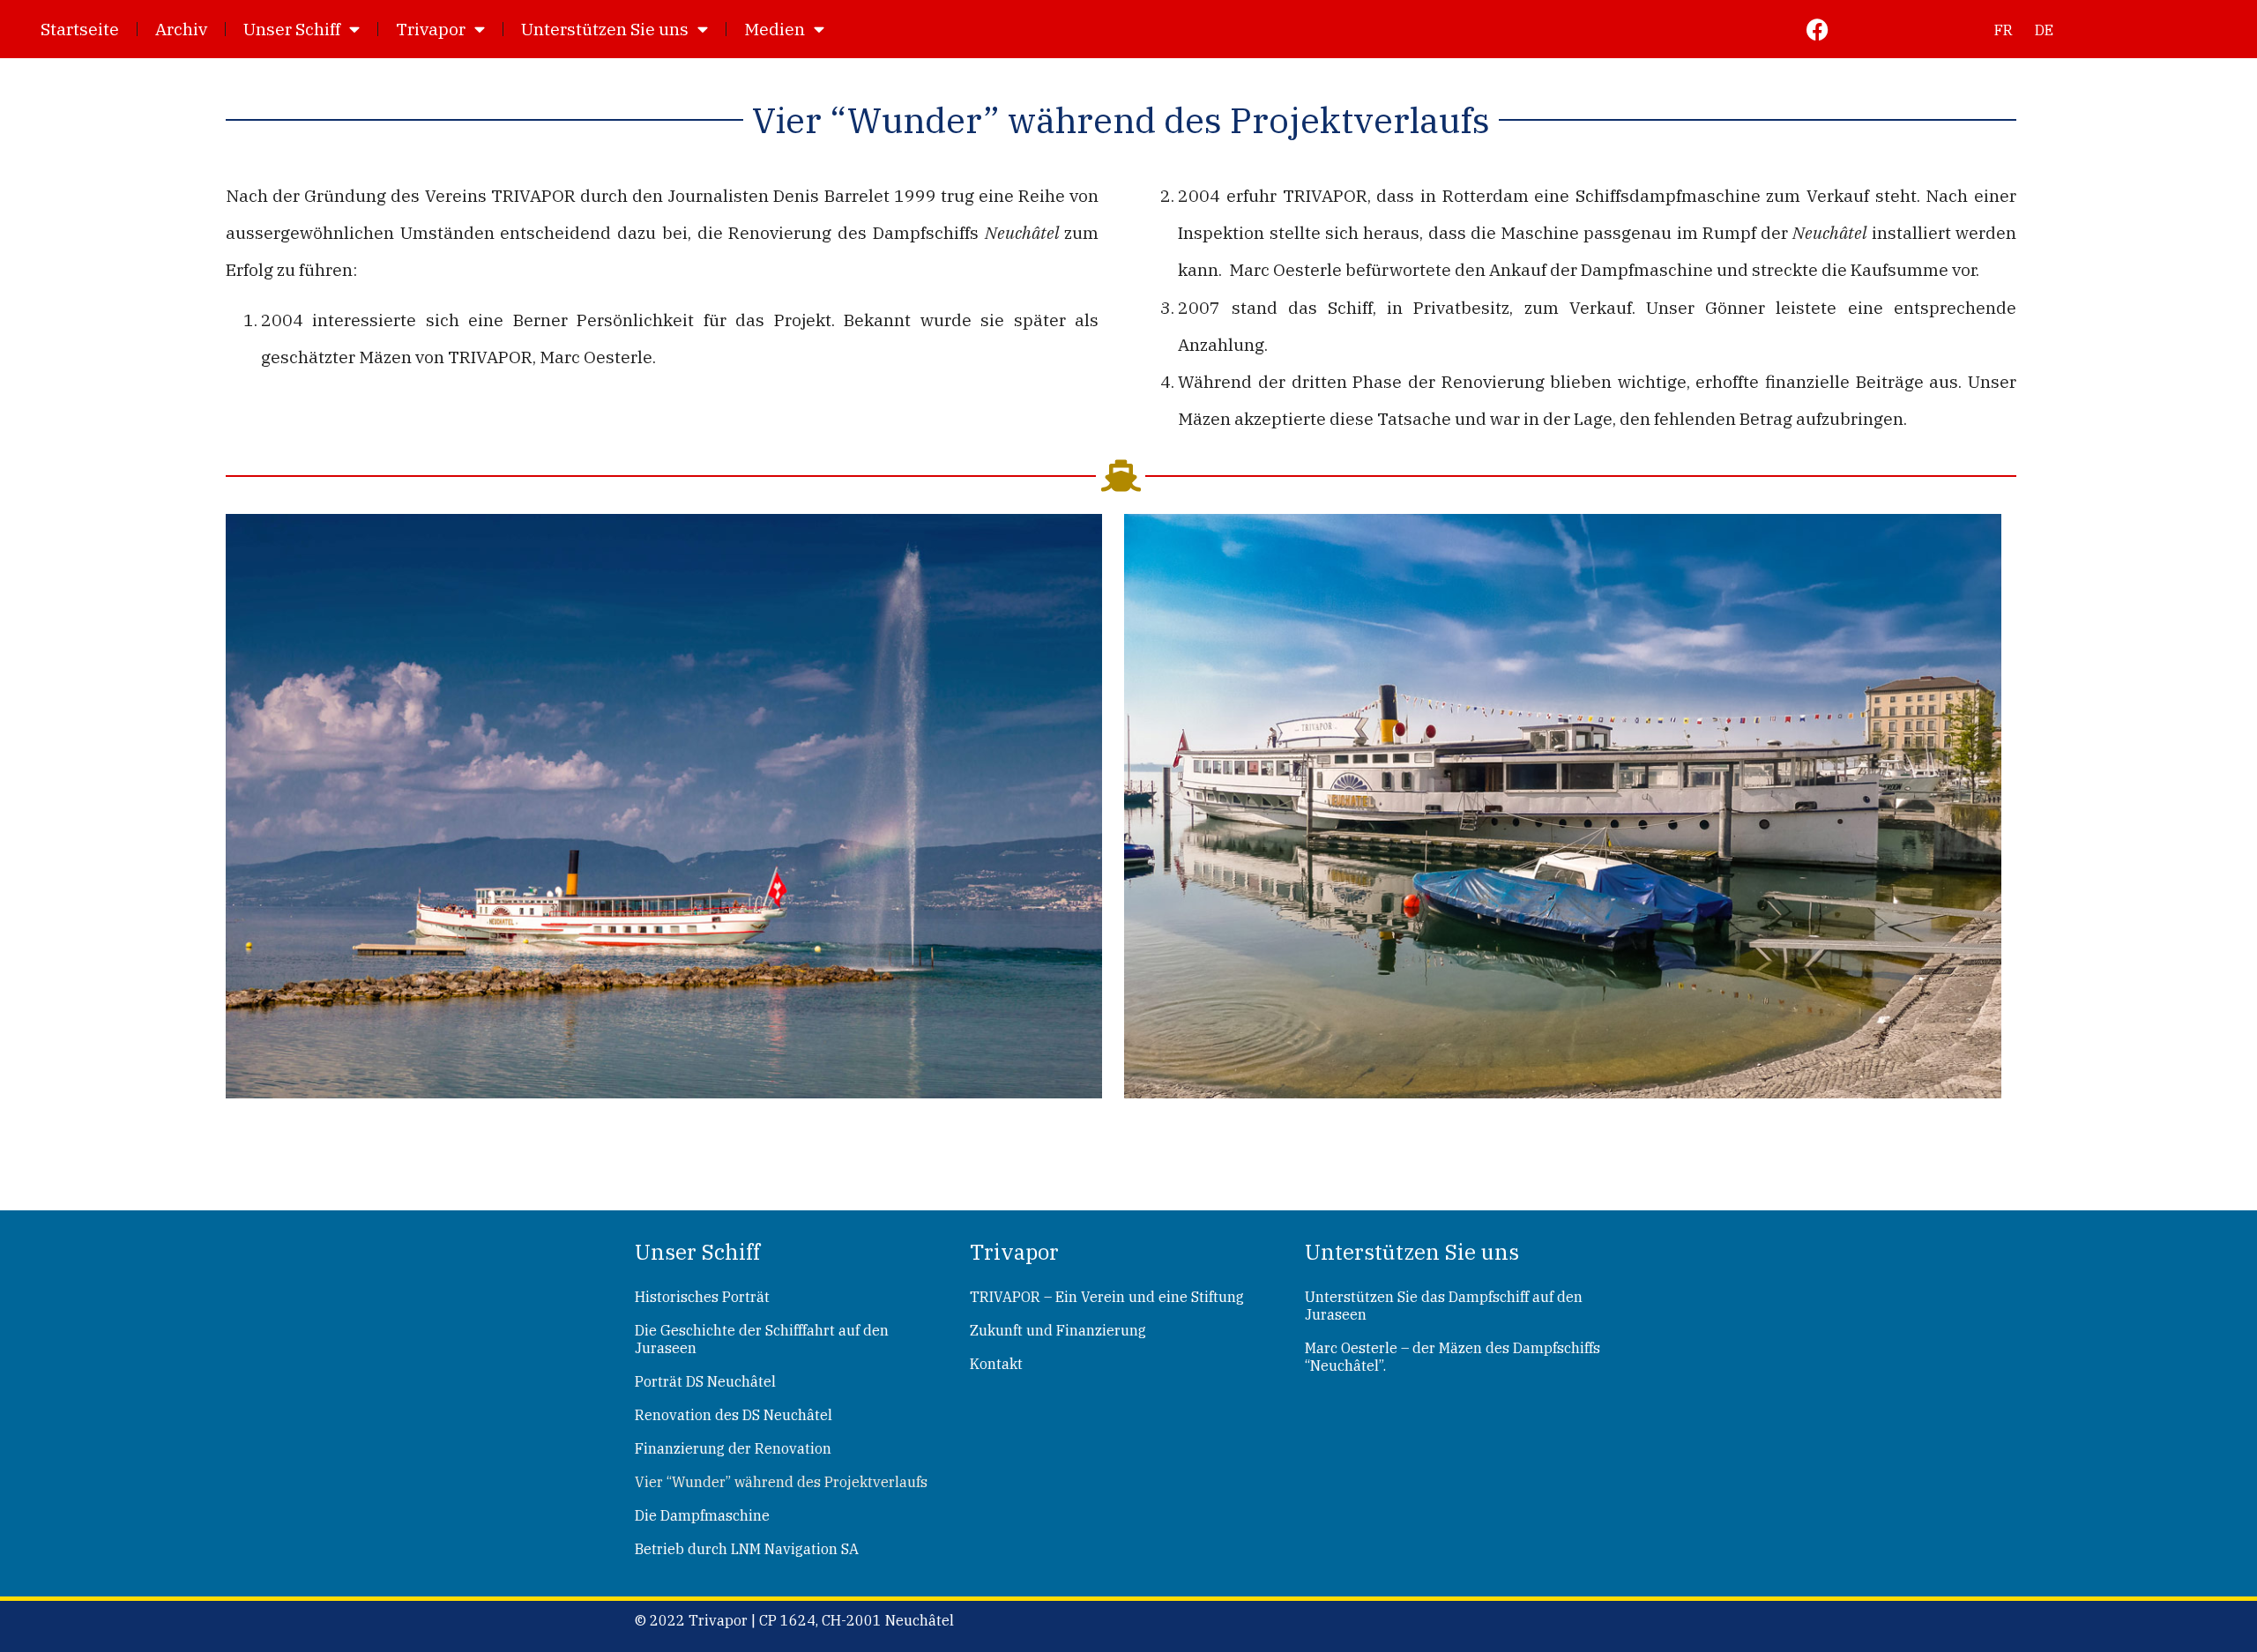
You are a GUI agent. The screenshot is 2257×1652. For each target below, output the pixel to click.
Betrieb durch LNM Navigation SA (747, 1549)
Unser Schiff (292, 29)
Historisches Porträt (702, 1297)
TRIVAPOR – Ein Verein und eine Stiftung (1107, 1297)
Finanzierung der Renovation (733, 1448)
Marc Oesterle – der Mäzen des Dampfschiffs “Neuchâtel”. (1453, 1357)
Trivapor (431, 29)
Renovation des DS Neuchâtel (734, 1415)
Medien (775, 29)
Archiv (181, 29)
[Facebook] (1818, 30)
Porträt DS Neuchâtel (705, 1381)
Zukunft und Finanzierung (1058, 1330)
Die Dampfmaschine (702, 1515)
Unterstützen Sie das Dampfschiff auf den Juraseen (1444, 1306)
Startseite (80, 29)
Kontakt (996, 1364)
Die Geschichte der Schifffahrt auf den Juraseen (762, 1339)
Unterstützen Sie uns (605, 29)
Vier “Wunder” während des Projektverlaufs (781, 1482)
